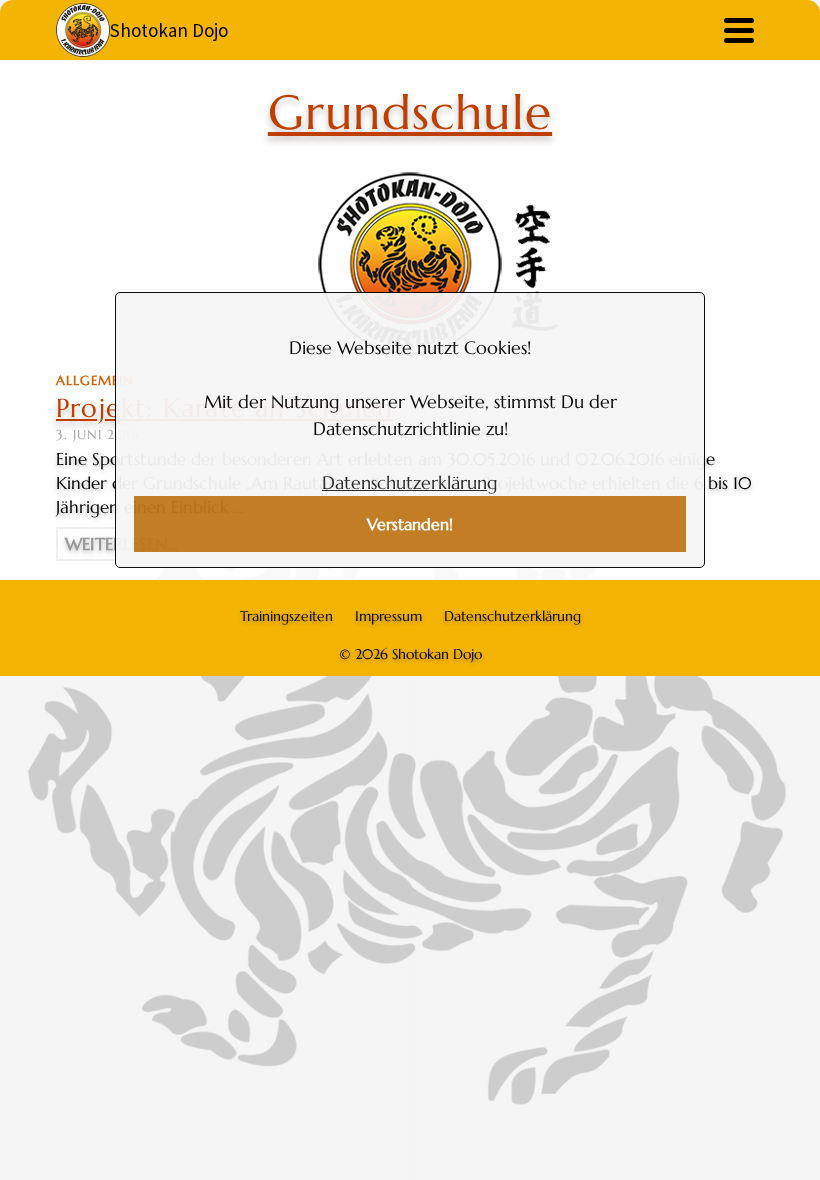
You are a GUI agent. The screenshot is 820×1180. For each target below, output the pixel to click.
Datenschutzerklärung (410, 482)
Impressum (388, 616)
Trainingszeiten (286, 616)
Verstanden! (410, 524)
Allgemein (95, 380)
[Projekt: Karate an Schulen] (410, 264)
